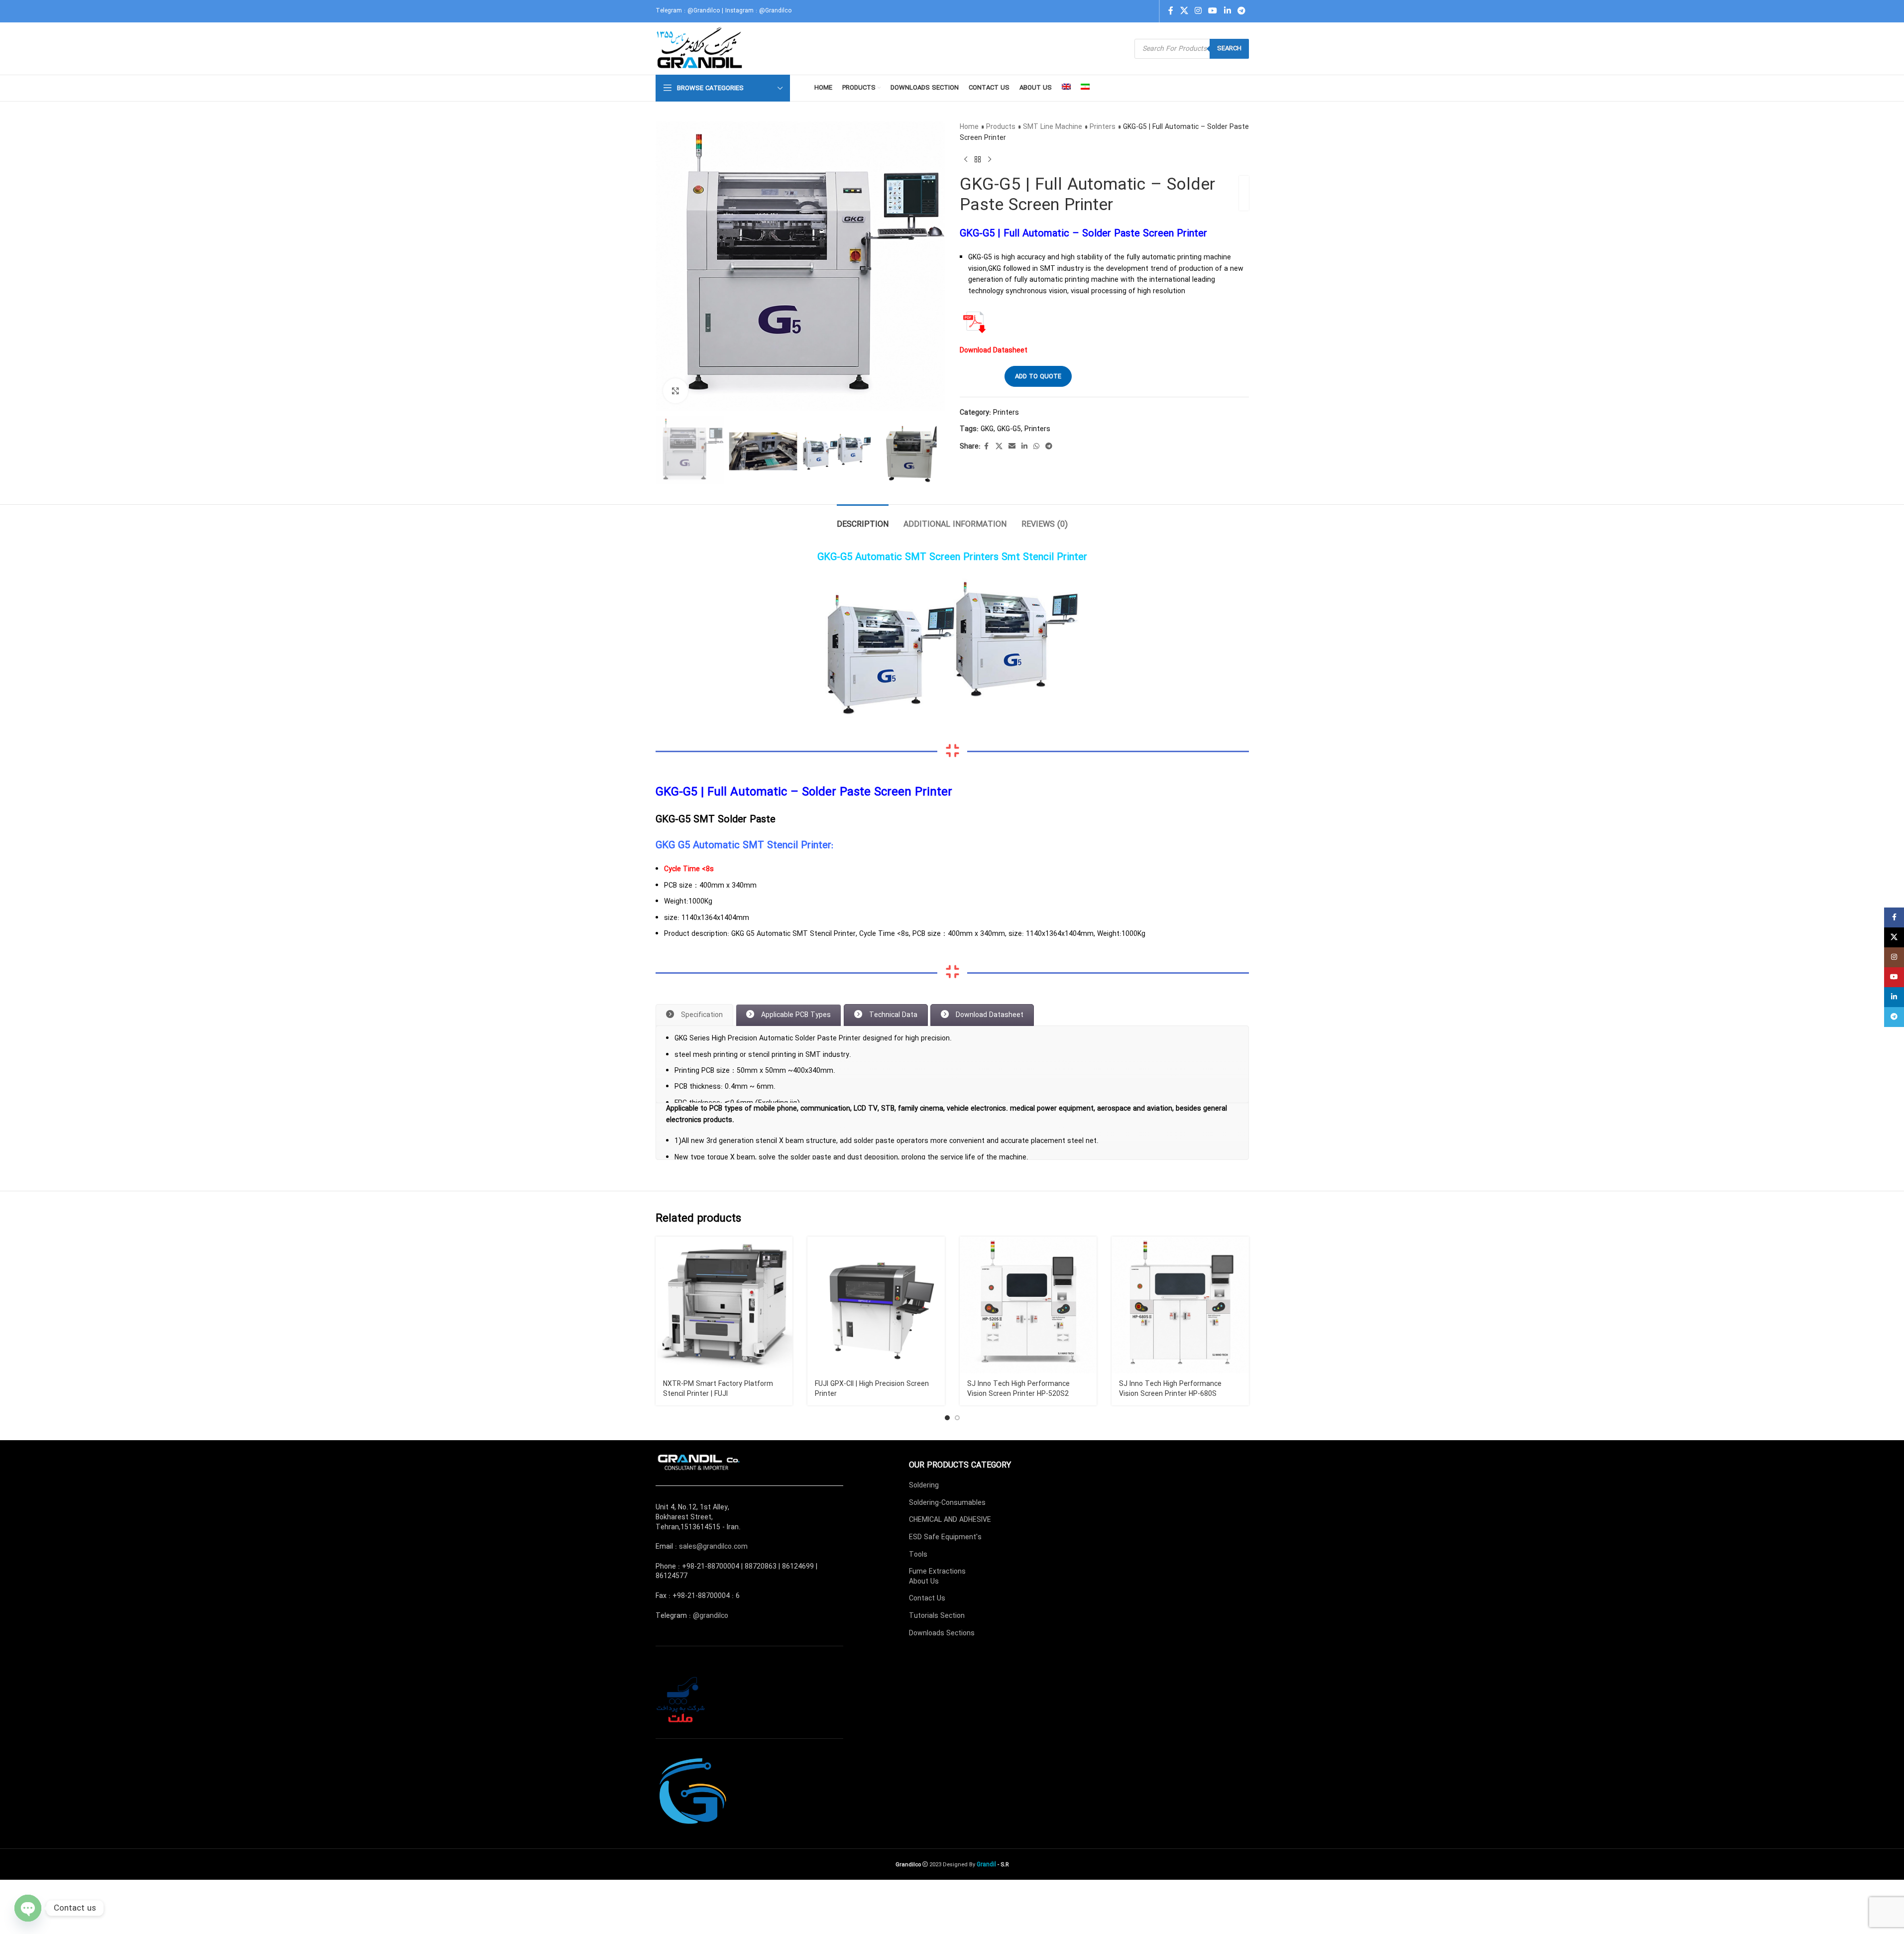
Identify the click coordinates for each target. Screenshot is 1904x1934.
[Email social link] (1012, 447)
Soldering (924, 1540)
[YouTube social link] (1213, 11)
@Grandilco (704, 11)
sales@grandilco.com (713, 1601)
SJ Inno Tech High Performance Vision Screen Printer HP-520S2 (1018, 1443)
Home (969, 127)
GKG (987, 429)
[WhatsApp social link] (1036, 447)
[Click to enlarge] (675, 391)
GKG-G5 (1009, 429)
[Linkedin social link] (1227, 11)
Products (1001, 127)
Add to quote (1038, 377)
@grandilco (711, 1670)
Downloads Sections (942, 1688)
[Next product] (990, 160)
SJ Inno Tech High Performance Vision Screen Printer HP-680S (1170, 1443)
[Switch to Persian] (1085, 88)
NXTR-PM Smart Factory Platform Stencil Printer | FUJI (718, 1443)
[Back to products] (978, 160)
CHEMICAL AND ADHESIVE (950, 1574)
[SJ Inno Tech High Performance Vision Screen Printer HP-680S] (1180, 1360)
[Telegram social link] (1241, 11)
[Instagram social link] (1198, 11)
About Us (924, 1636)
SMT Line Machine (1053, 127)
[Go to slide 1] (947, 1472)
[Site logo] (701, 48)
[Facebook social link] (1171, 11)
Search (1229, 49)
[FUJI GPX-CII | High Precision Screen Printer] (876, 1360)
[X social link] (1184, 11)
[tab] (863, 519)
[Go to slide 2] (957, 1472)
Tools (918, 1609)
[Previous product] (966, 160)
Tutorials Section (937, 1670)
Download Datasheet (994, 350)
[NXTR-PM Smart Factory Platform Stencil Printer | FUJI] (724, 1360)
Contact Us (927, 1653)
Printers (1103, 127)
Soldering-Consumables (947, 1557)
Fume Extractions (937, 1626)
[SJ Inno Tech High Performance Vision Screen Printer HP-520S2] (1028, 1360)
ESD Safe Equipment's (945, 1592)
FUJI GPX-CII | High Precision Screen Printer (872, 1443)
